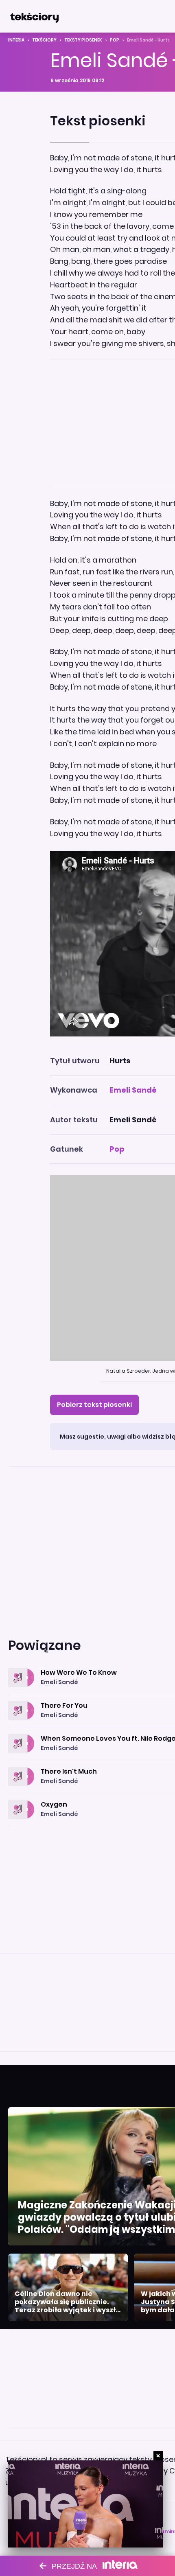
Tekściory (44, 40)
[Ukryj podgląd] (158, 2456)
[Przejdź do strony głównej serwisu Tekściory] (34, 16)
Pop (115, 40)
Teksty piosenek (83, 40)
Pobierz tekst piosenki (94, 1405)
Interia (16, 40)
